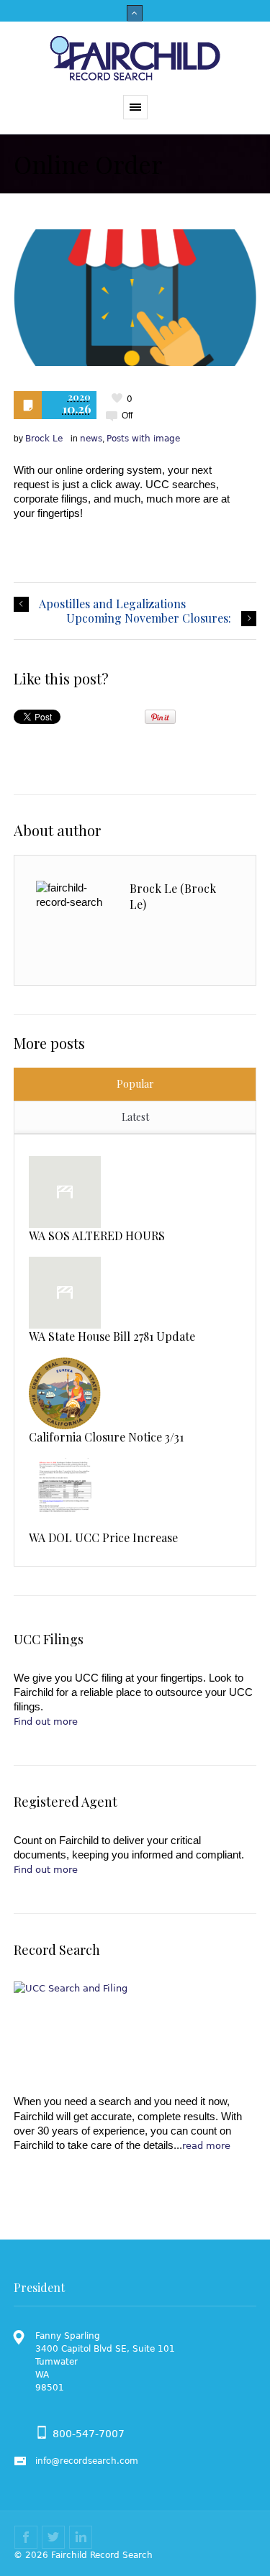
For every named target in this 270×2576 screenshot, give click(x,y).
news (91, 439)
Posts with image (143, 439)
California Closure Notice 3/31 (106, 1437)
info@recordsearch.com (87, 2461)
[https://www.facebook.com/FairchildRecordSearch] (26, 2537)
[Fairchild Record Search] (135, 58)
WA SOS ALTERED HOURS (97, 1236)
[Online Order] (135, 298)
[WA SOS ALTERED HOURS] (65, 1192)
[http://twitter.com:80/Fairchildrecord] (53, 2537)
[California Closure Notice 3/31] (65, 1393)
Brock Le (44, 439)
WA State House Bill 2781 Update (112, 1336)
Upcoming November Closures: (149, 618)
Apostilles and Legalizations (112, 604)
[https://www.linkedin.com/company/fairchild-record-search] (81, 2537)
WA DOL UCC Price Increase (103, 1537)
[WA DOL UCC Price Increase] (65, 1494)
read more (206, 2146)
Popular (135, 1084)
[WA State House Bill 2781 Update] (65, 1293)
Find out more (46, 1722)
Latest (135, 1117)
